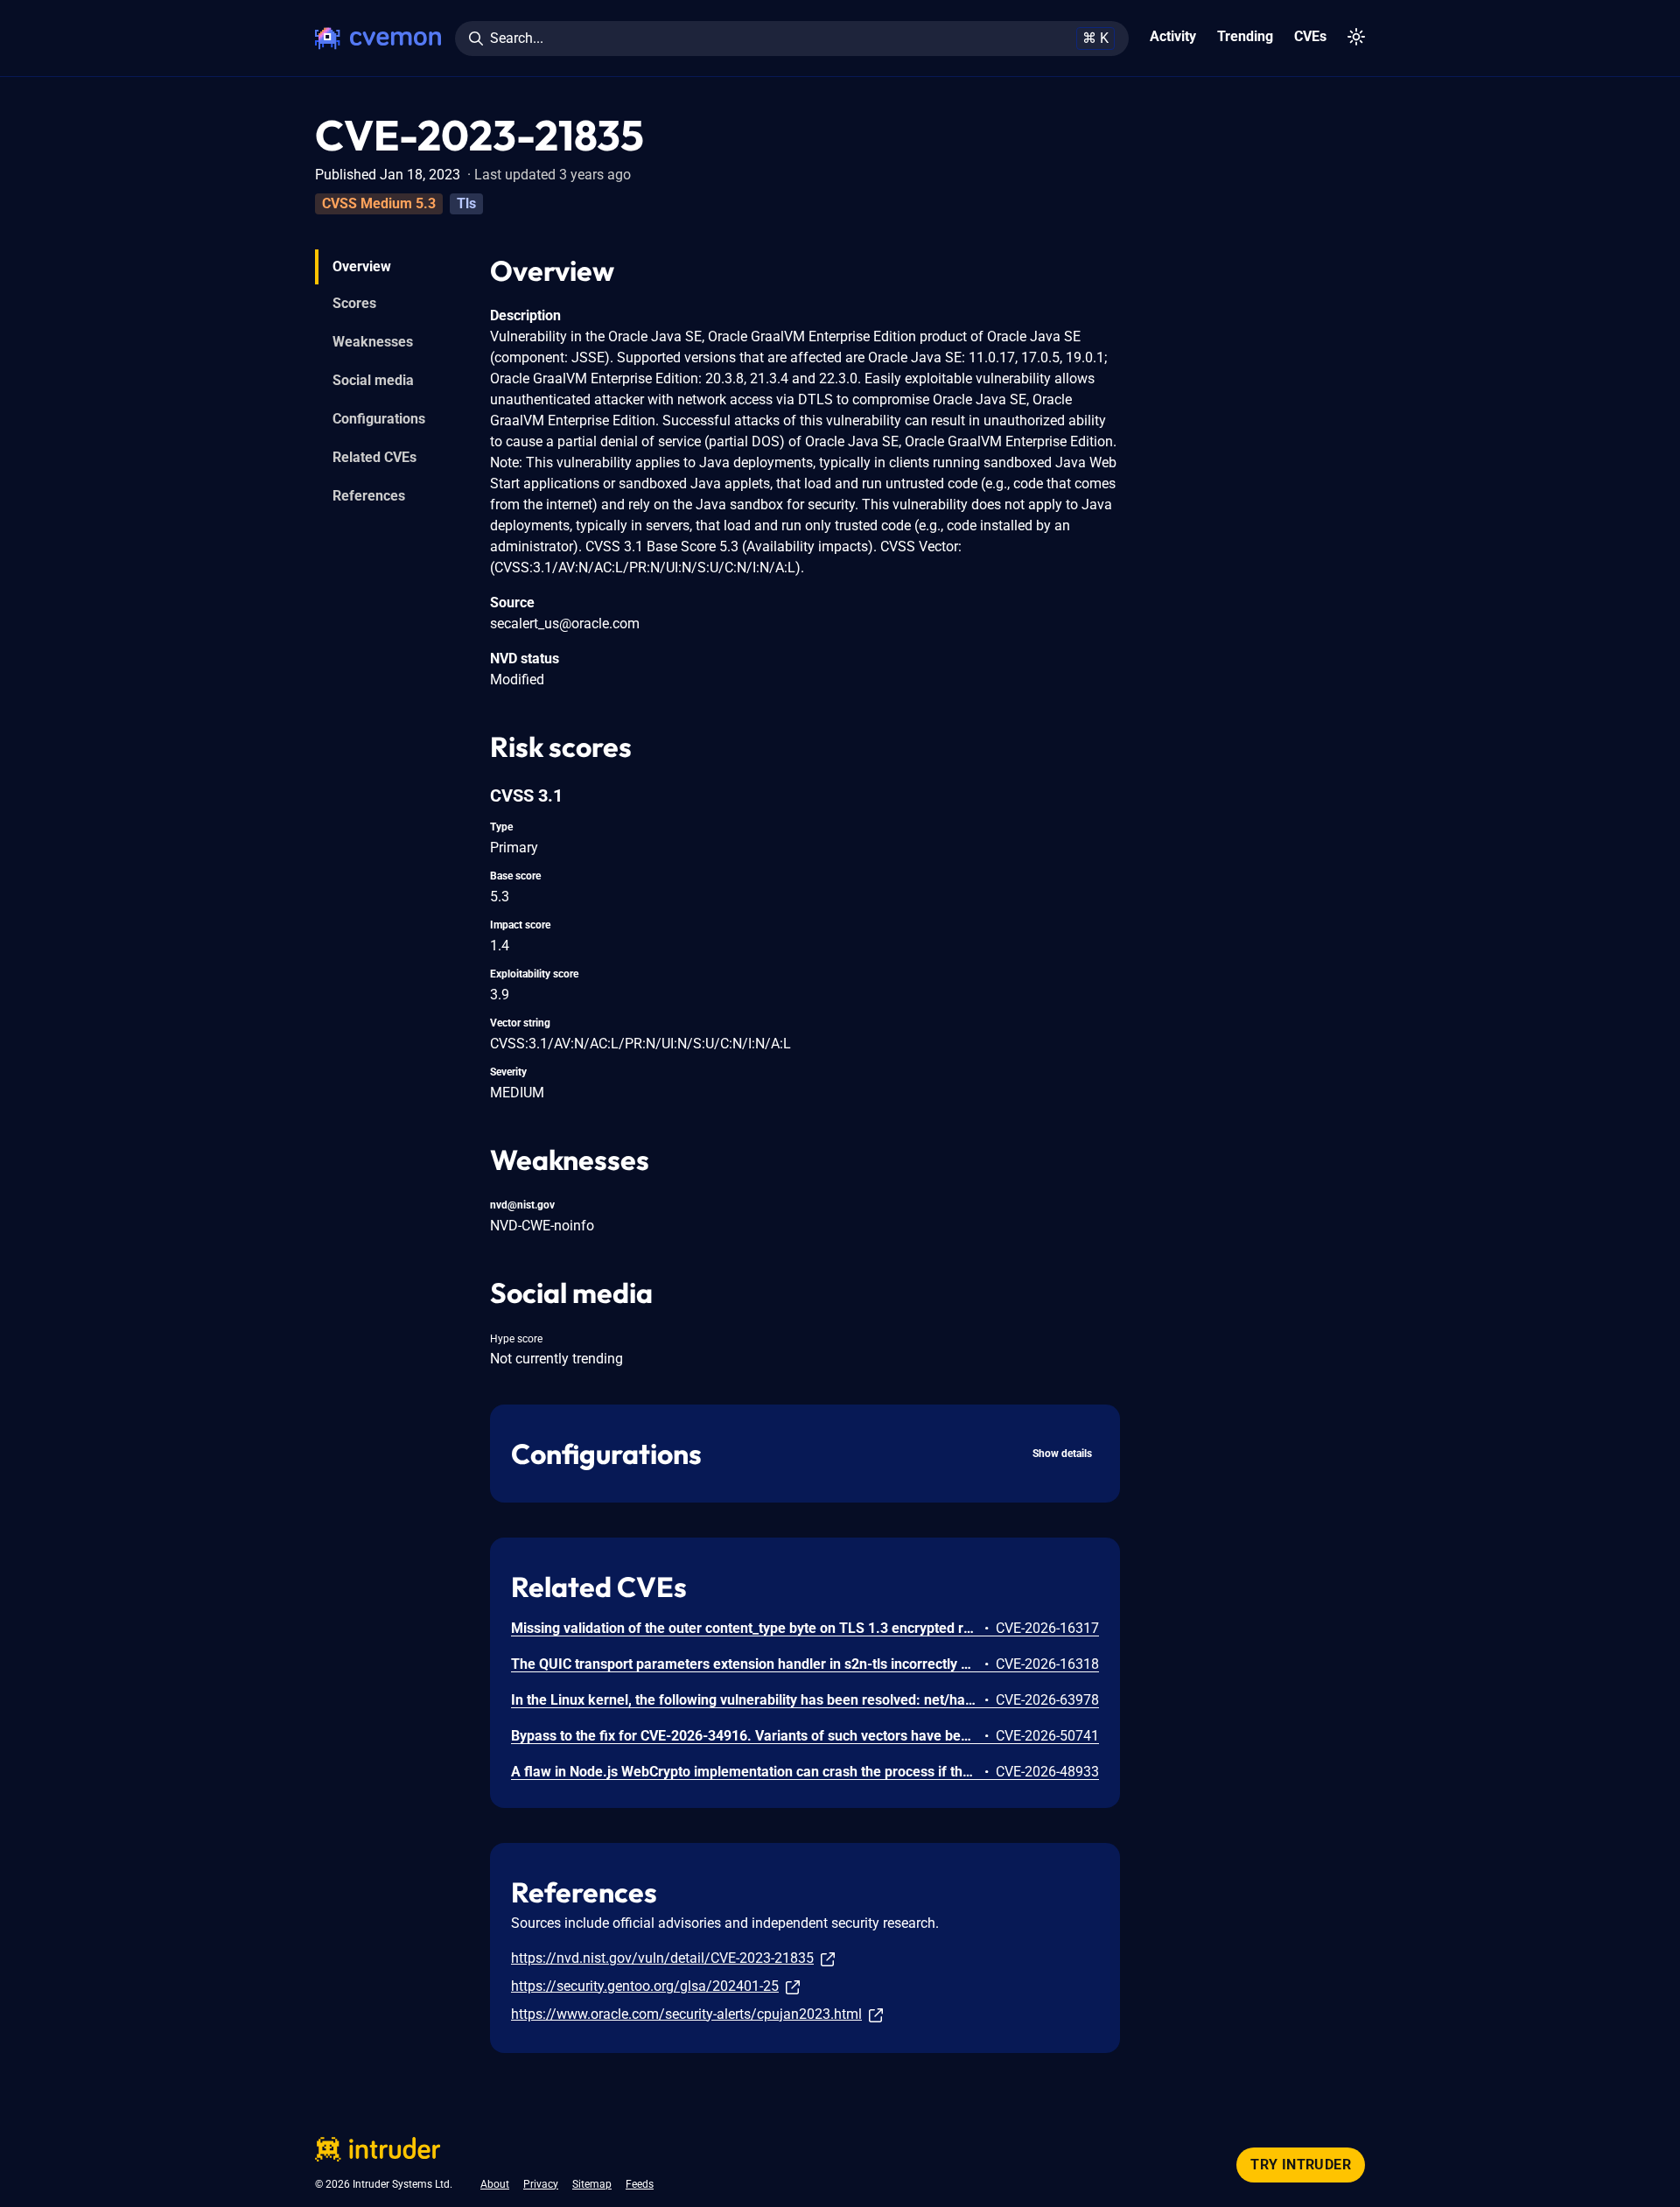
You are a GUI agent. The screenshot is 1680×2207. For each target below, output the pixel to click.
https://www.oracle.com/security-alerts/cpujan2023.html (686, 2014)
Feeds (640, 2184)
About (495, 2184)
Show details (1062, 1454)
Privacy (541, 2184)
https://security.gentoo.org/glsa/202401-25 (645, 1986)
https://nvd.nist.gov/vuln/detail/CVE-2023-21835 (662, 1958)
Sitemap (592, 2184)
